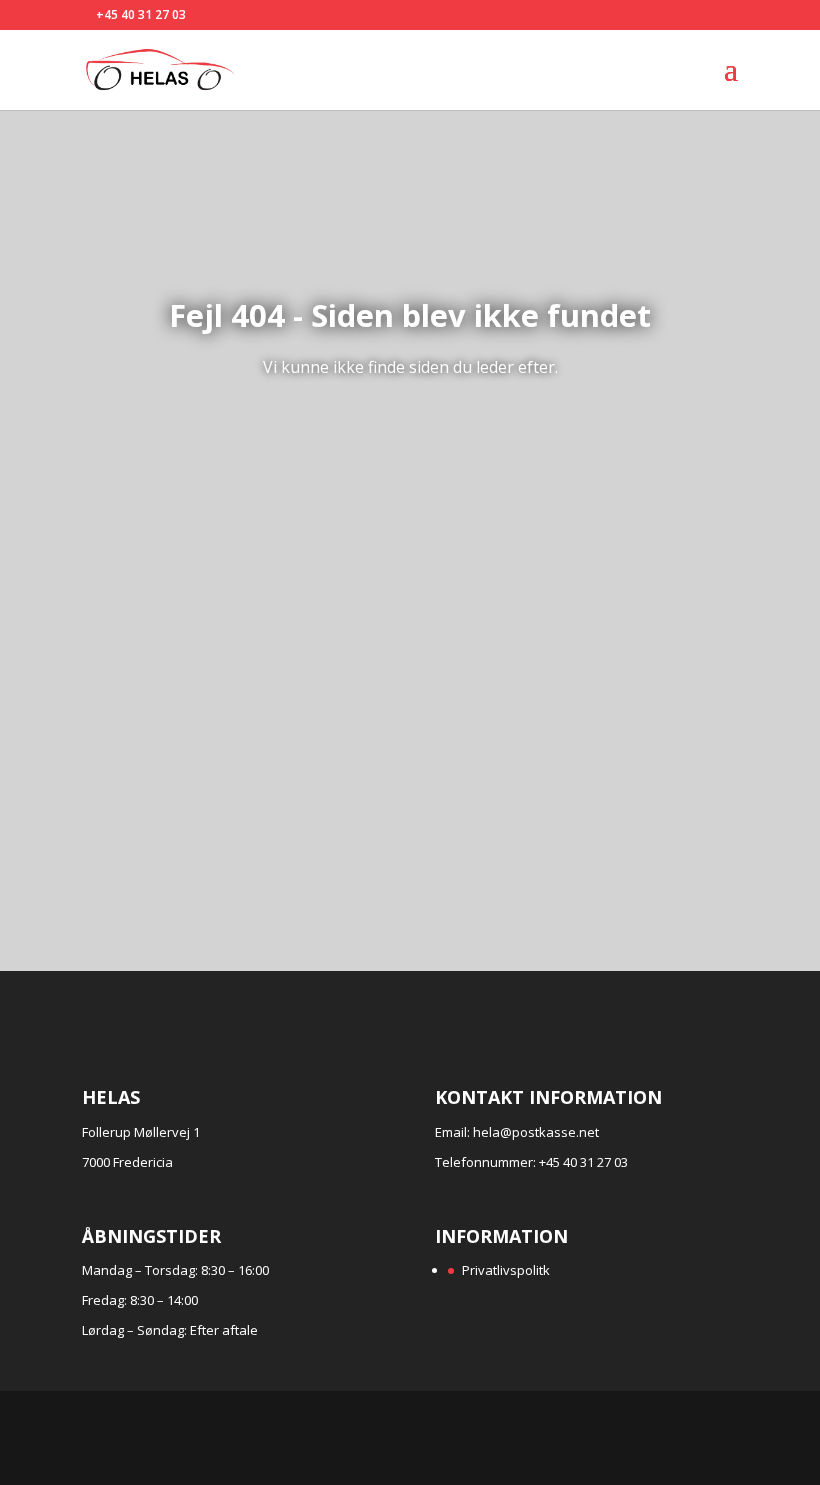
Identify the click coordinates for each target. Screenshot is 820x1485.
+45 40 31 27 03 (141, 14)
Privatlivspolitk (506, 1270)
